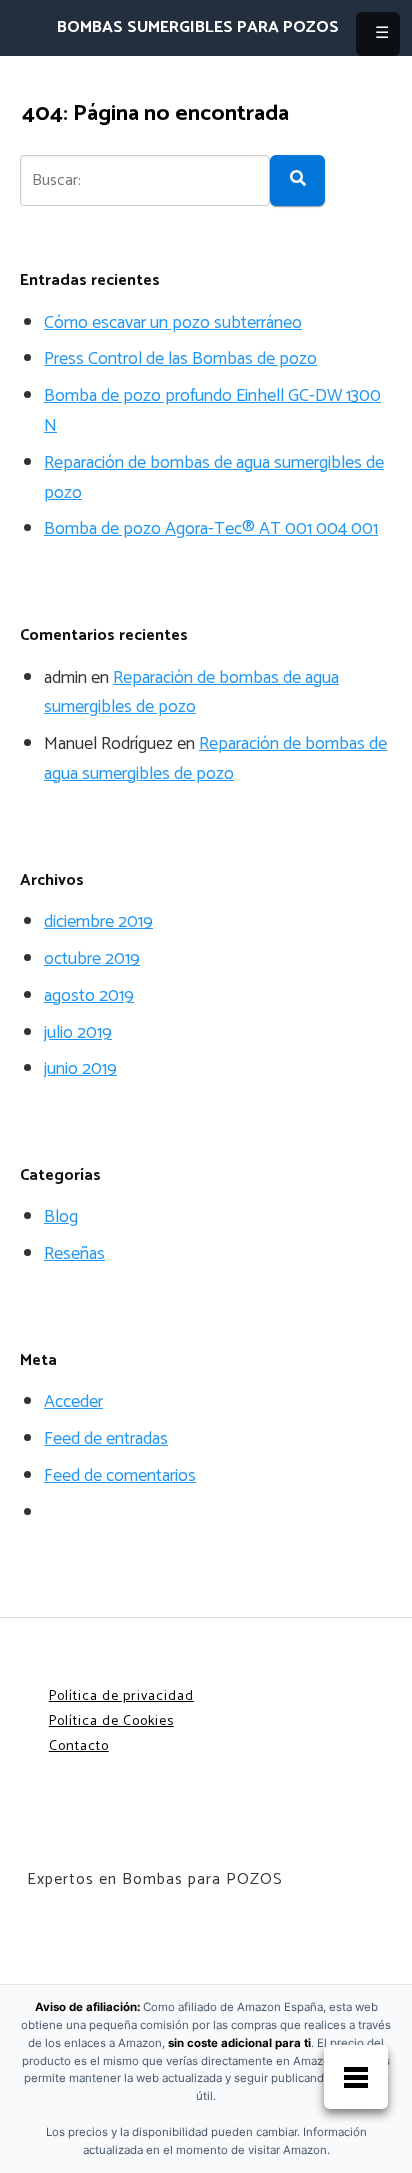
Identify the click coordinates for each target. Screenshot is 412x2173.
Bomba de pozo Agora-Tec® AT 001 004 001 (211, 529)
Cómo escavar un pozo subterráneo (173, 323)
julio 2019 (78, 1033)
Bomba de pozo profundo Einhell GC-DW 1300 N (212, 411)
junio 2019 (80, 1069)
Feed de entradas (106, 1439)
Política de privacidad (121, 1696)
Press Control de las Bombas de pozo (180, 359)
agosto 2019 (89, 996)
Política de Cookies (111, 1721)
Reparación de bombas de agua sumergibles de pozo (214, 478)
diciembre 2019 (98, 922)
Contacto (79, 1746)
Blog (61, 1217)
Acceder (73, 1402)
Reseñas (74, 1254)
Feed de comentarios (120, 1476)
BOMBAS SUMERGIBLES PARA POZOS (198, 28)
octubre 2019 (92, 959)
